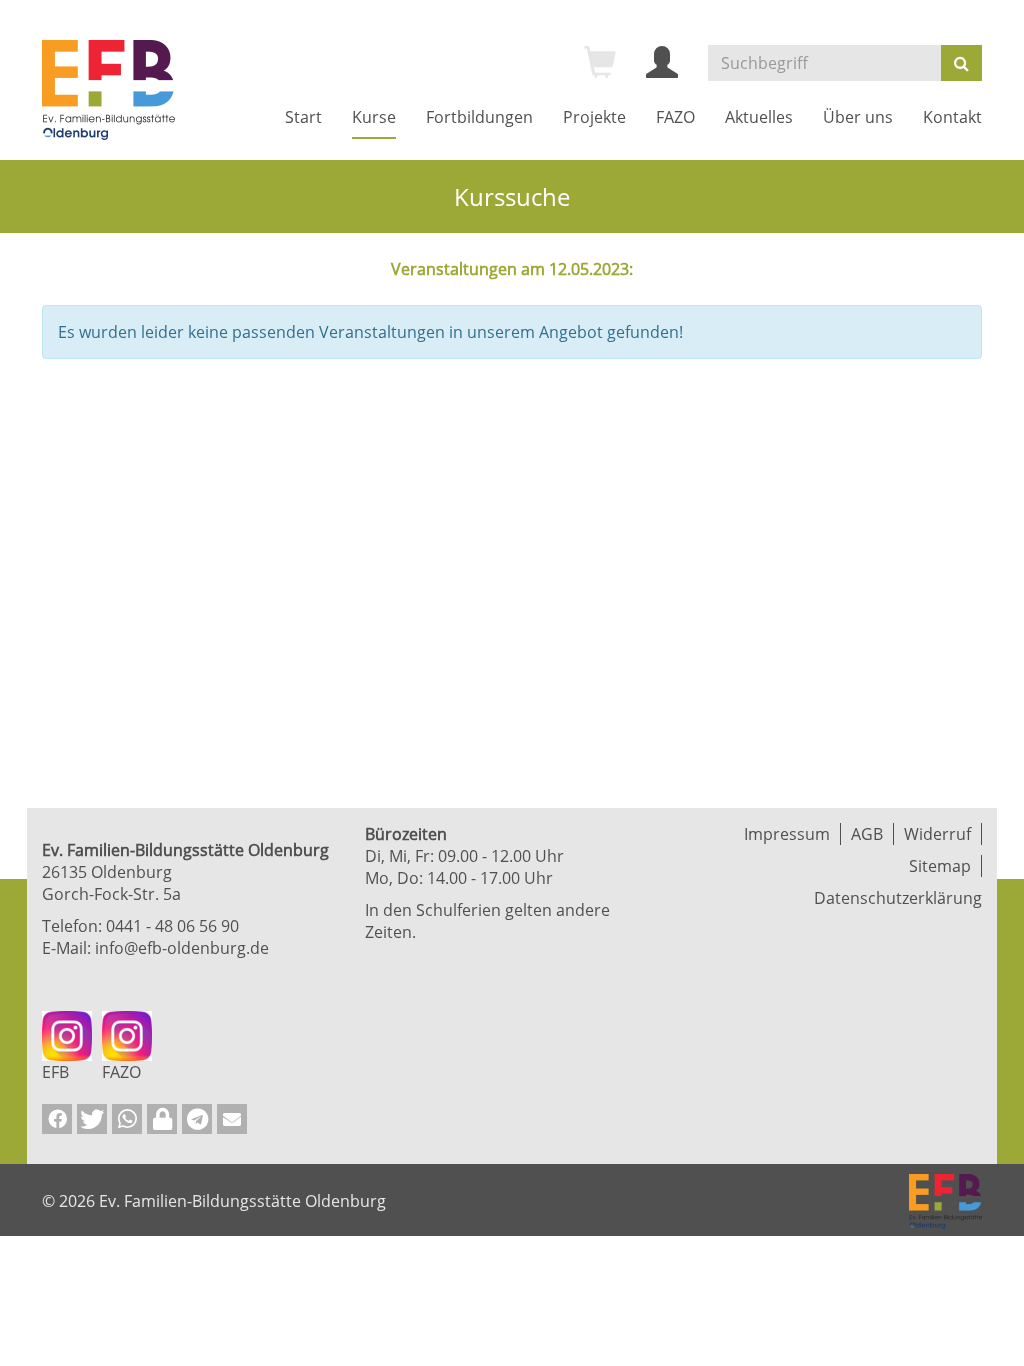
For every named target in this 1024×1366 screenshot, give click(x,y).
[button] (57, 1119)
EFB (55, 1072)
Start (303, 117)
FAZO (675, 117)
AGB (867, 834)
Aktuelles (759, 117)
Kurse (374, 117)
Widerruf (937, 834)
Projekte (594, 117)
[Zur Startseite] (108, 90)
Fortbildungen (479, 117)
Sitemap (940, 866)
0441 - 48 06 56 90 (172, 926)
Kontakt (952, 117)
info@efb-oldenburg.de (182, 948)
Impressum (787, 834)
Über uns (858, 117)
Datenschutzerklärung (898, 898)
